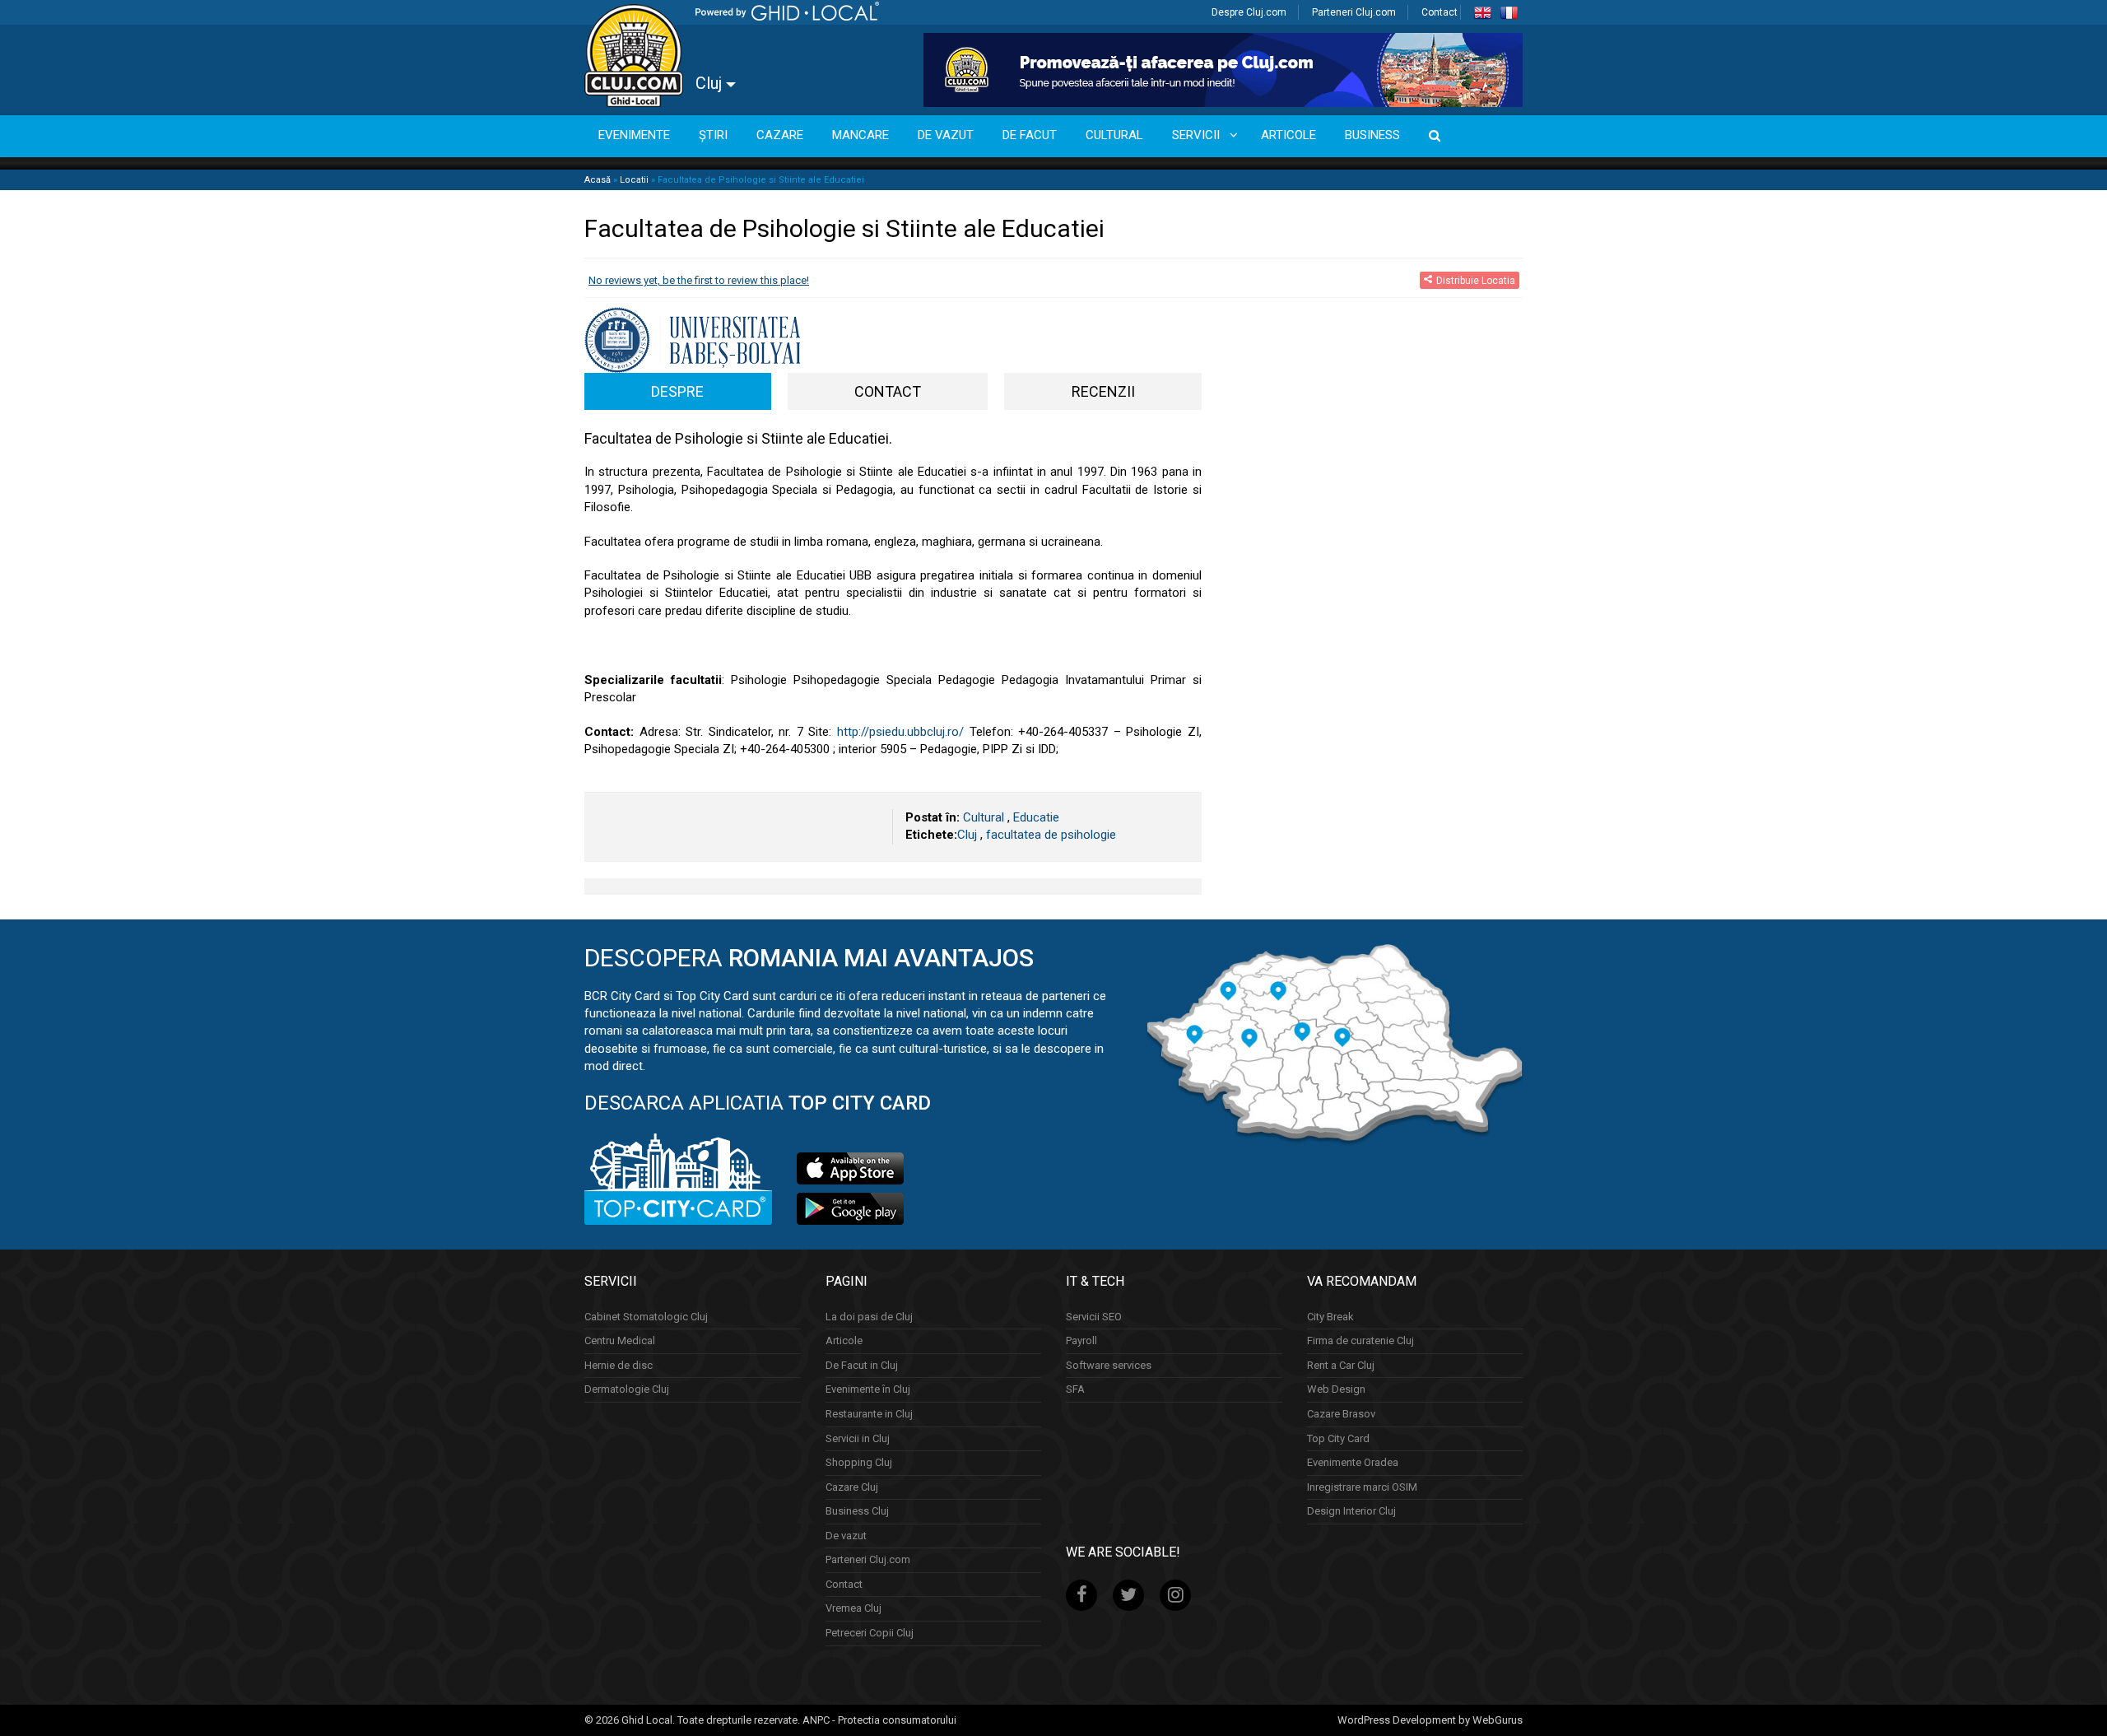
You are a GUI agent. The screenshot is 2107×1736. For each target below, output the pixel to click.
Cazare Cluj (852, 1487)
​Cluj (967, 835)
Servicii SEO (1094, 1317)
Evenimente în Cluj (868, 1389)
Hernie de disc (619, 1365)
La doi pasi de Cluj (869, 1317)
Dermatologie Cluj (627, 1389)
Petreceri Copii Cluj (870, 1633)
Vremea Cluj (853, 1608)
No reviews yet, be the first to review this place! (699, 280)
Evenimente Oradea (1353, 1462)
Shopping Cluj (859, 1462)
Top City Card (1338, 1438)
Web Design (1336, 1389)
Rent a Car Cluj (1341, 1365)
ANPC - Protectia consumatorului (879, 1720)
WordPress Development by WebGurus (1430, 1720)
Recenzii (1103, 391)
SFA (1075, 1389)
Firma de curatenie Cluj (1360, 1340)
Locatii (634, 180)
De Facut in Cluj (862, 1365)
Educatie (1036, 817)
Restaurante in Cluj (869, 1414)
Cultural (984, 817)
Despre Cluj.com (1249, 12)
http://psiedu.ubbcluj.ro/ (900, 732)
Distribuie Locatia (1476, 280)
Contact (1440, 12)
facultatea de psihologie (1051, 835)
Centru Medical (620, 1340)
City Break (1330, 1317)
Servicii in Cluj (858, 1438)
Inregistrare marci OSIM (1362, 1487)
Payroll (1081, 1340)
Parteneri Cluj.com (1354, 12)
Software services (1109, 1365)
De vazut (846, 1536)
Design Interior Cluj (1351, 1511)
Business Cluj (857, 1511)
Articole (844, 1340)
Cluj (711, 83)
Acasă (598, 180)
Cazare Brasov (1341, 1414)
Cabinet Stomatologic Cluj (646, 1317)
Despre (677, 391)
